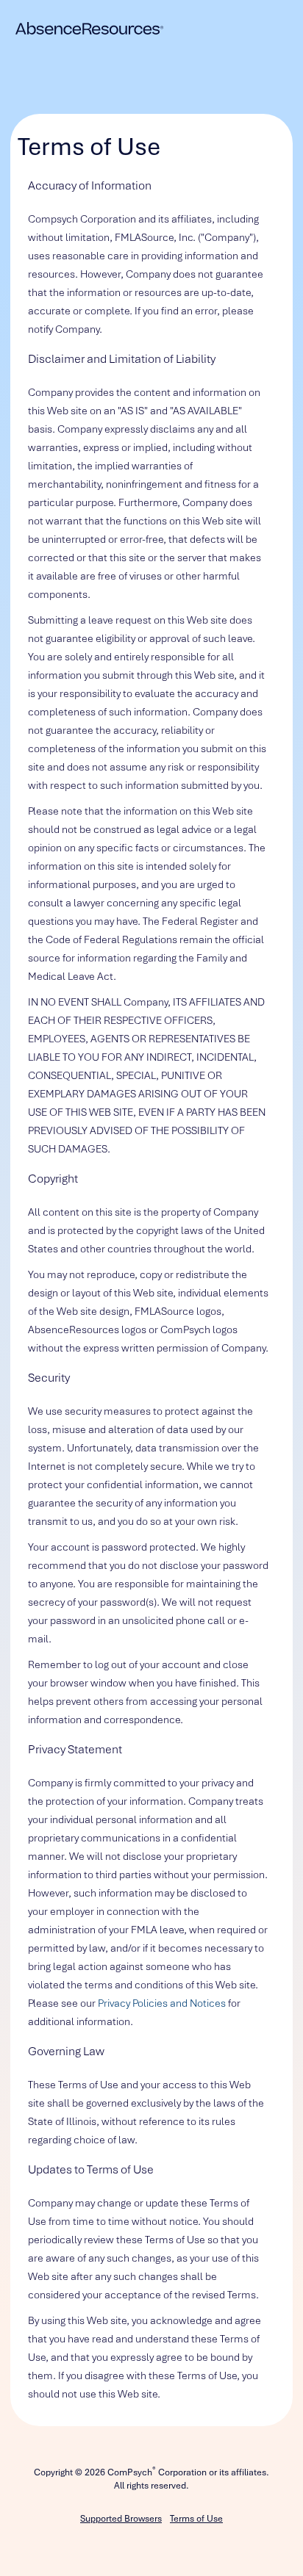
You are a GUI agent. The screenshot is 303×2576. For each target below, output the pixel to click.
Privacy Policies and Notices (162, 2003)
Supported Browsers (121, 2519)
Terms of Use (196, 2519)
